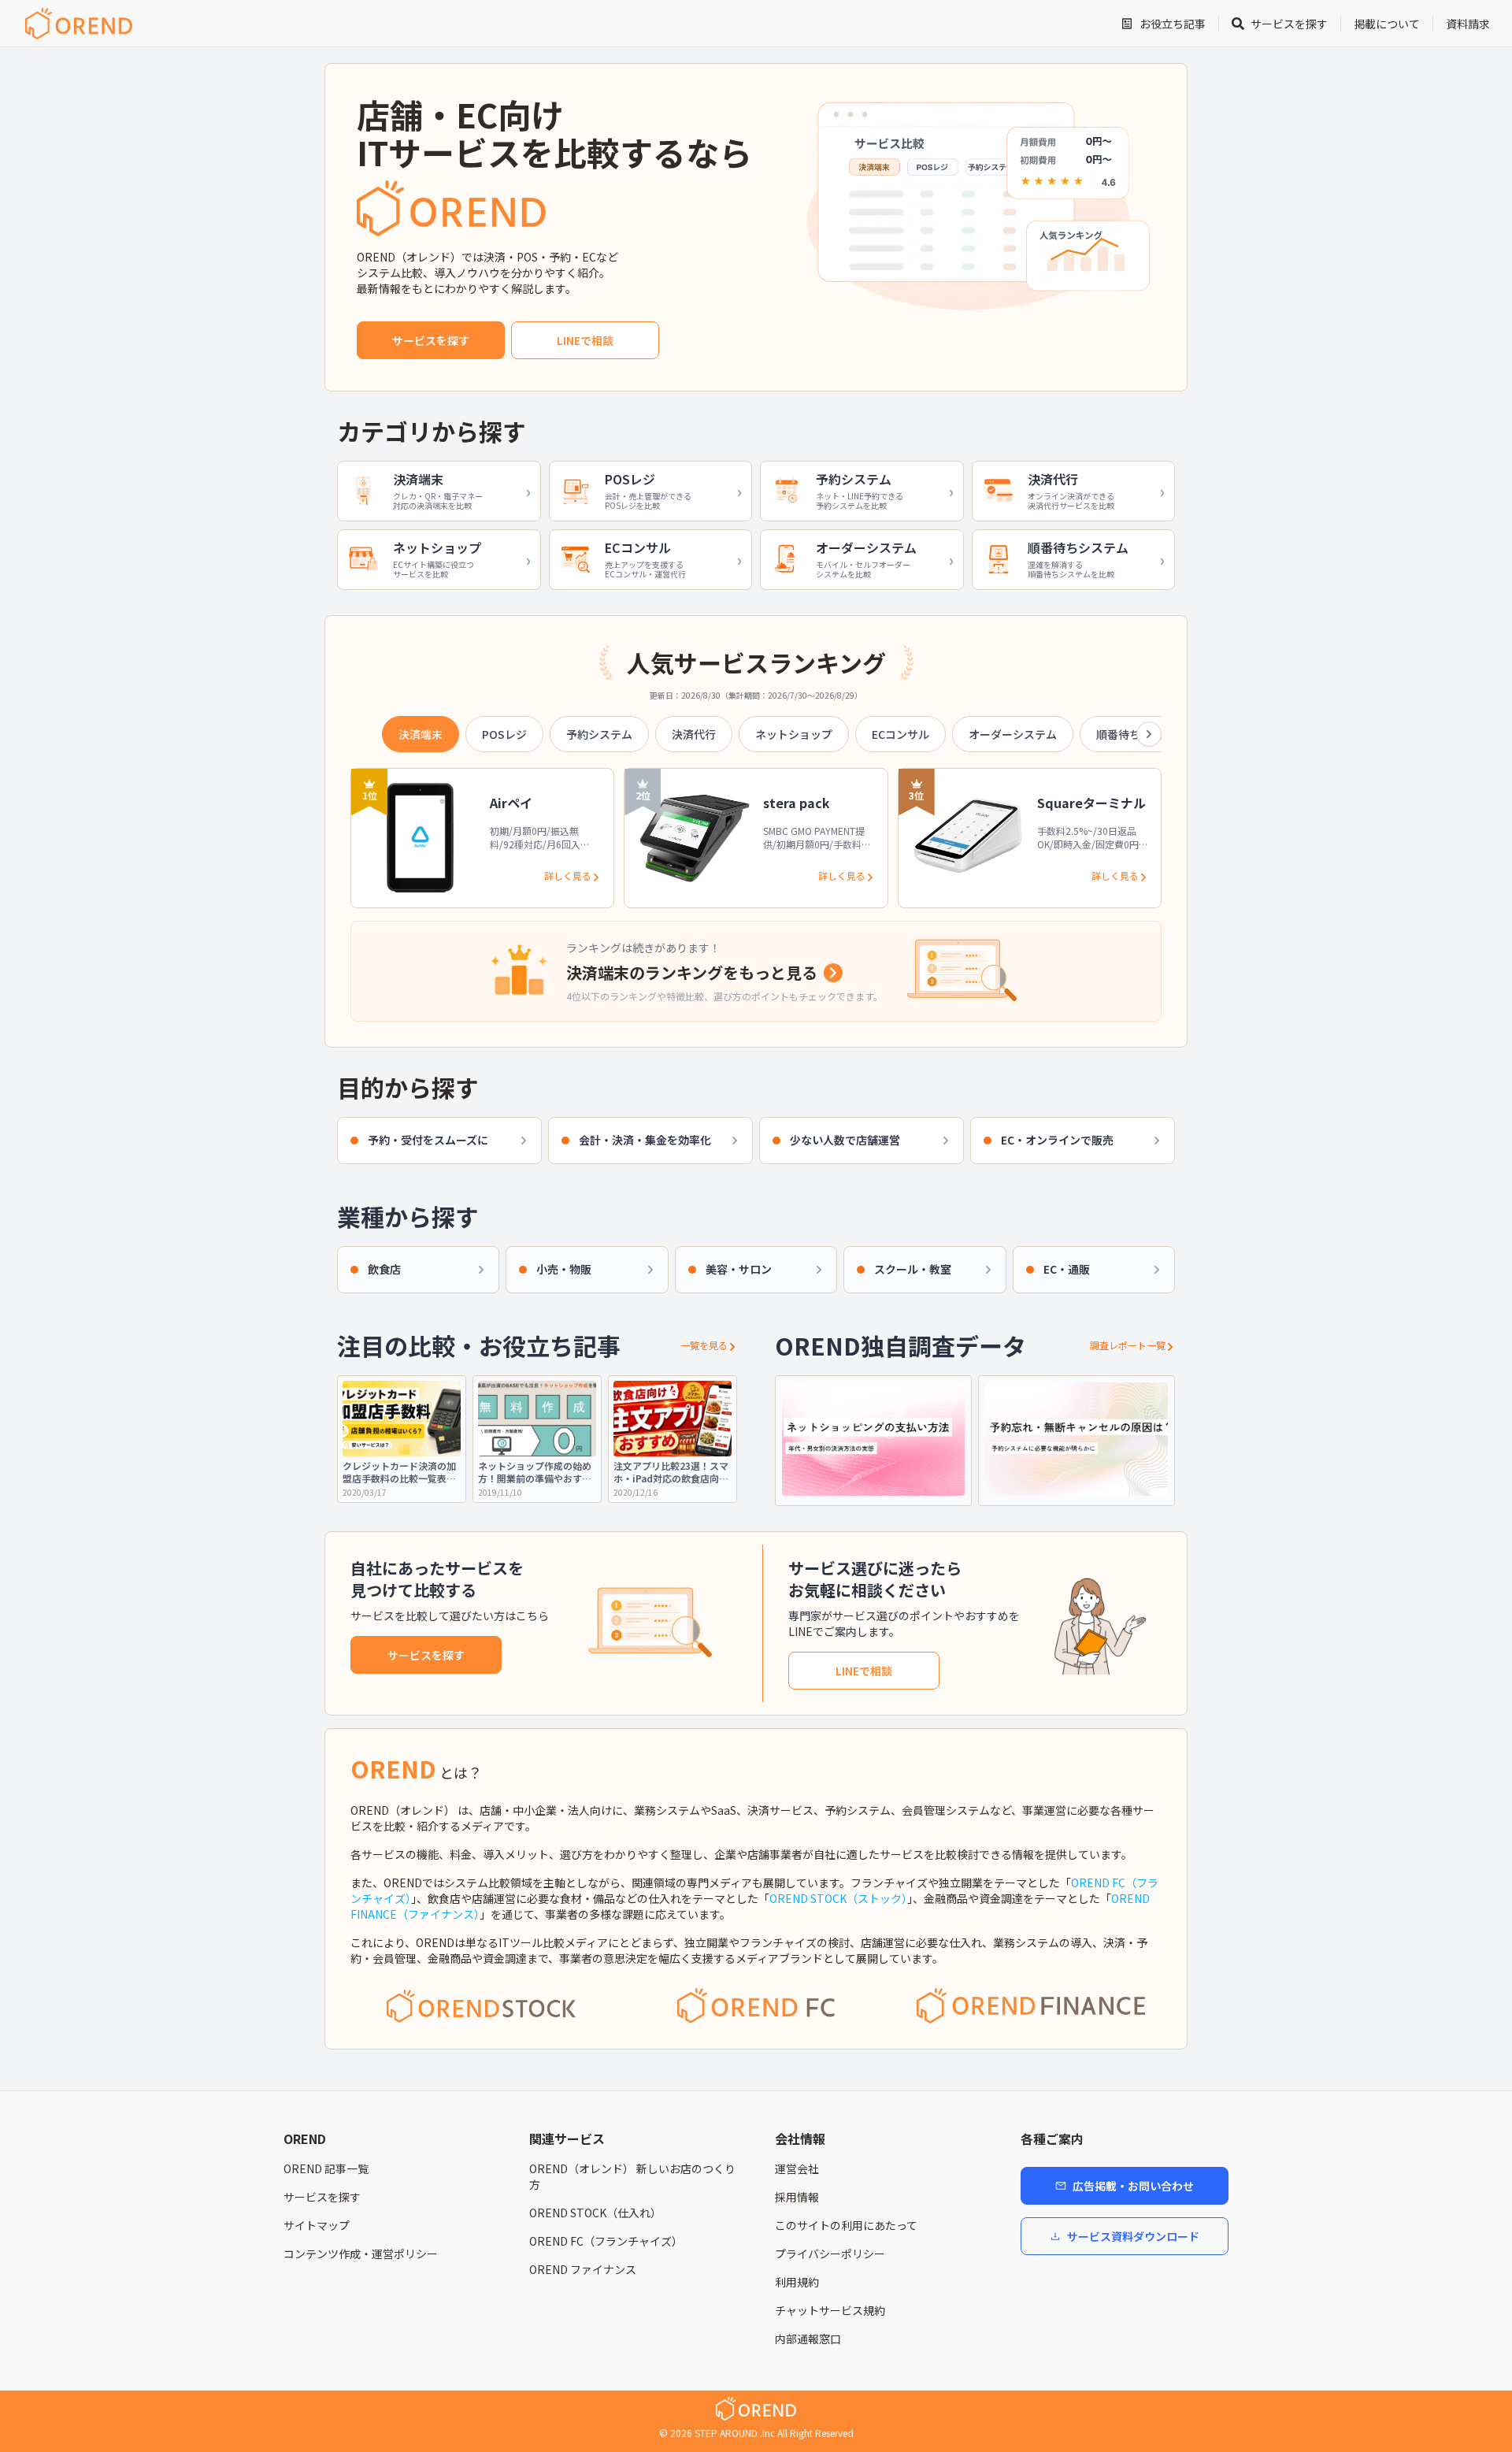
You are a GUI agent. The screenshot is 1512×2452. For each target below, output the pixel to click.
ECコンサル (901, 734)
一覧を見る (704, 1345)
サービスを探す (431, 340)
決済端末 (421, 734)
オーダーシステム (1013, 734)
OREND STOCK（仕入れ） (595, 2213)
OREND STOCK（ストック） (838, 1898)
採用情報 (797, 2197)
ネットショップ (794, 734)
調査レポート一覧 (1128, 1345)
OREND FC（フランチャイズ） (606, 2241)
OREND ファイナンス (583, 2269)
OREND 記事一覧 (326, 2168)
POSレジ (504, 734)
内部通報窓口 (808, 2339)
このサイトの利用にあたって (846, 2225)
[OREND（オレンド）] (79, 24)
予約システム (599, 734)
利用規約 (797, 2282)
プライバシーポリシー (830, 2254)
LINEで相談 (585, 340)
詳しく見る (568, 876)
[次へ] (1149, 734)
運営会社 (797, 2168)
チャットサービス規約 (830, 2310)
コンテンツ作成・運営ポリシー (361, 2254)
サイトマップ (317, 2225)
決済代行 (694, 734)
